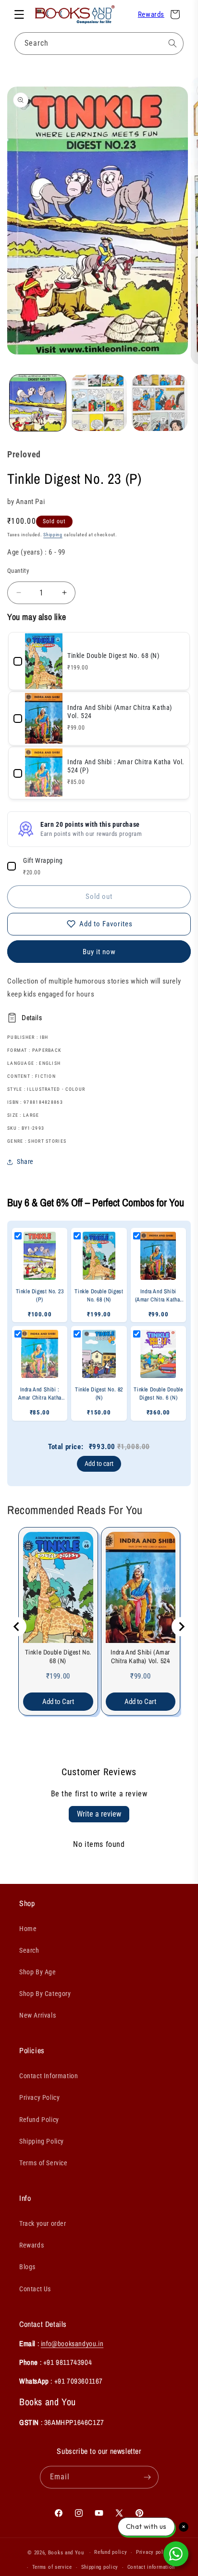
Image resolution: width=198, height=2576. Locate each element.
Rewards (151, 14)
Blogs (27, 2267)
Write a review (99, 1814)
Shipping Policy (42, 2141)
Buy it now (99, 952)
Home (28, 1929)
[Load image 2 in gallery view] (99, 403)
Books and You (66, 2553)
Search (29, 1950)
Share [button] (25, 1162)
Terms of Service (43, 2163)
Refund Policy (39, 2120)
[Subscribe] (148, 2477)
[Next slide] (181, 1627)
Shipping (53, 535)
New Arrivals (37, 2015)
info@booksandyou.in (72, 2343)
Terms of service (52, 2567)
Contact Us (35, 2289)
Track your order (43, 2223)
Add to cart (99, 1464)
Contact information (151, 2567)
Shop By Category (45, 1994)
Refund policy (111, 2552)
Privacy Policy (39, 2097)
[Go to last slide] (17, 1627)
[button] (19, 14)
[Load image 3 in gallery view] (160, 403)
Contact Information (49, 2076)
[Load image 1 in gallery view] (38, 403)
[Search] (173, 43)
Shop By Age (38, 1972)
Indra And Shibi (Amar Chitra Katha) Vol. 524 (140, 1656)
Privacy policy (153, 2552)
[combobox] (99, 44)
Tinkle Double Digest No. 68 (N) (58, 1656)
